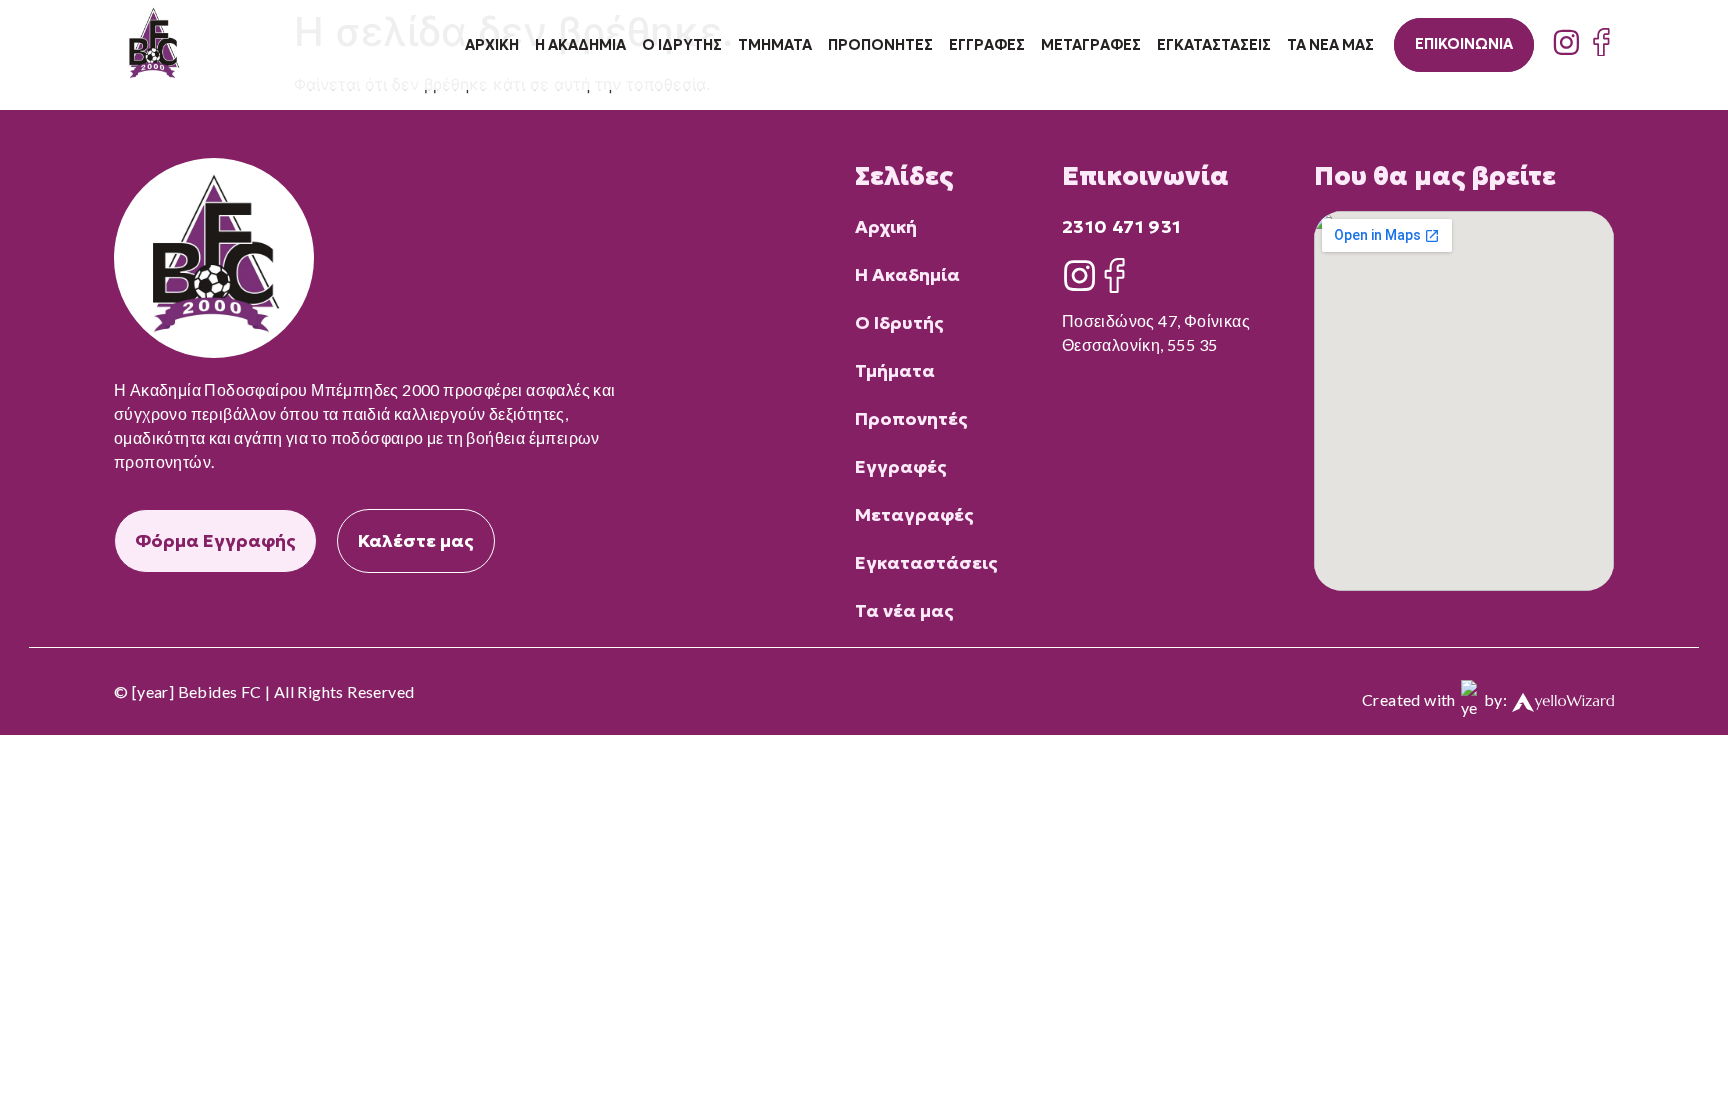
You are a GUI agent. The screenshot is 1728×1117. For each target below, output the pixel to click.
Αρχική (492, 45)
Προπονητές (880, 45)
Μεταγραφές (1091, 45)
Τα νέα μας (1330, 45)
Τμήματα (775, 45)
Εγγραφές (987, 45)
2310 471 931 (1122, 227)
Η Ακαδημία (580, 45)
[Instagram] (1566, 42)
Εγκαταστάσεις (1214, 45)
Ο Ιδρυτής (682, 45)
